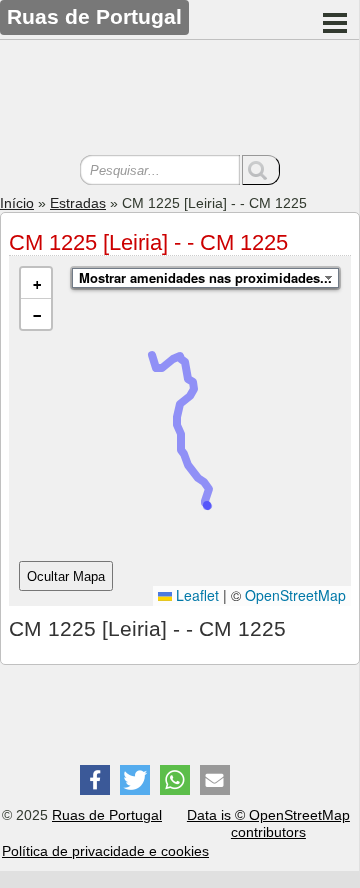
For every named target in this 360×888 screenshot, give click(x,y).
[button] (36, 283)
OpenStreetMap (295, 595)
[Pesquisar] (261, 170)
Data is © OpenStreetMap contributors (268, 823)
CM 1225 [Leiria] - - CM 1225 (148, 242)
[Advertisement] (180, 100)
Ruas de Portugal (107, 815)
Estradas (78, 203)
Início (17, 203)
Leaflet (195, 595)
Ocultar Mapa (66, 576)
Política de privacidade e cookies (105, 851)
